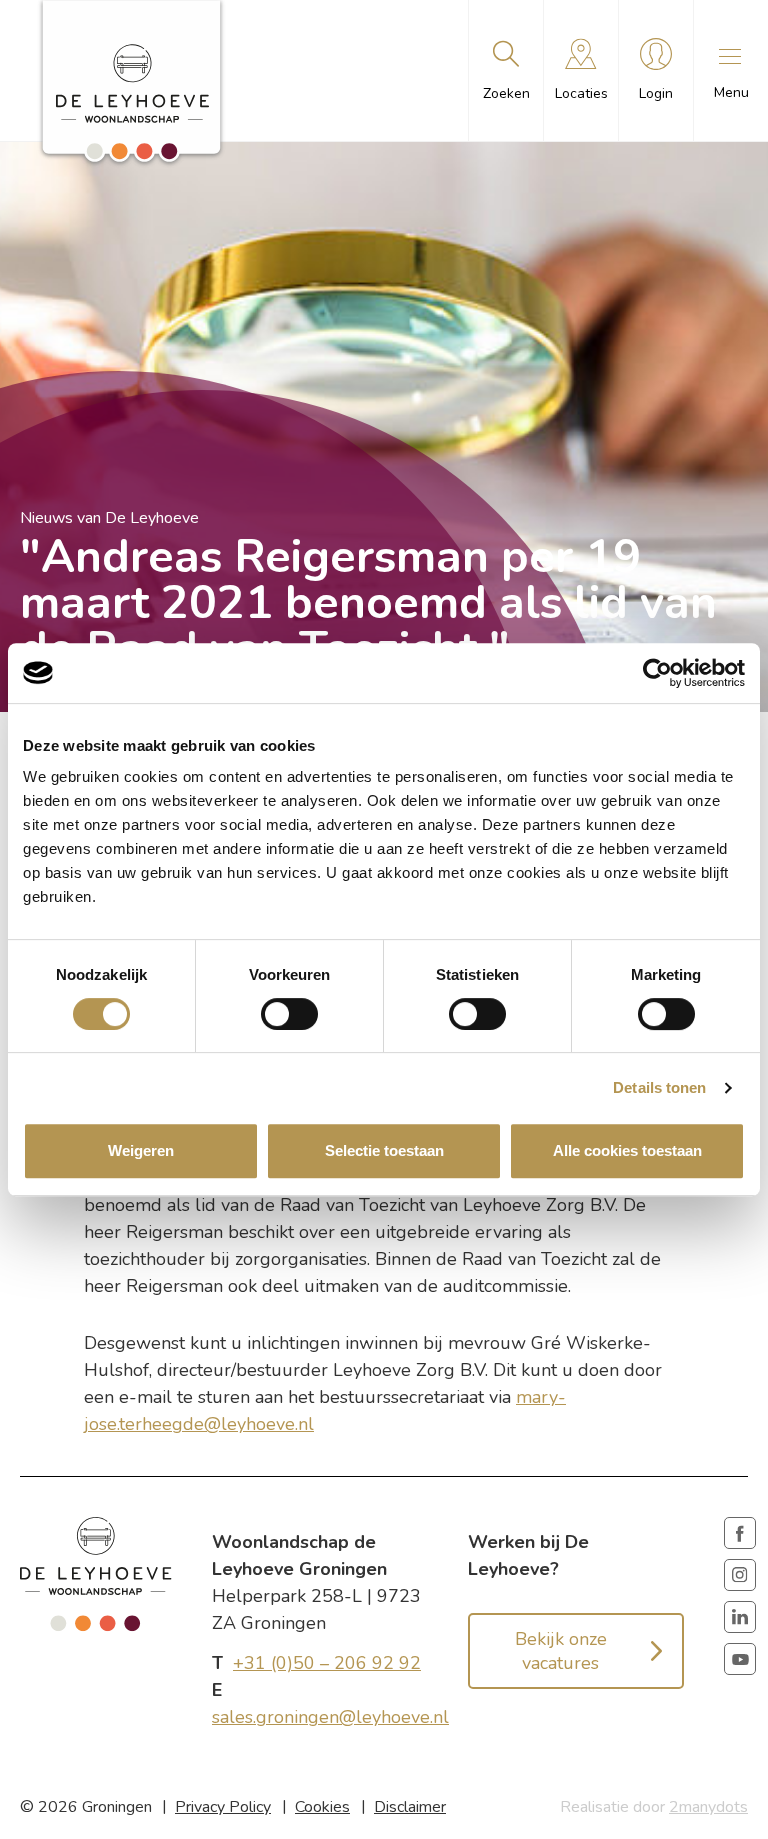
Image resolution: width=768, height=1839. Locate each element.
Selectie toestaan (384, 1150)
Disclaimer (410, 1807)
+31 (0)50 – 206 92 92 (327, 1663)
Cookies (322, 1807)
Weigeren (141, 1150)
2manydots (708, 1807)
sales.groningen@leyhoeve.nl (330, 1717)
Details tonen (659, 1087)
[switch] (289, 1014)
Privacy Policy (223, 1807)
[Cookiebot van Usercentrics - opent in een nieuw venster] (657, 673)
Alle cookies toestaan (627, 1150)
